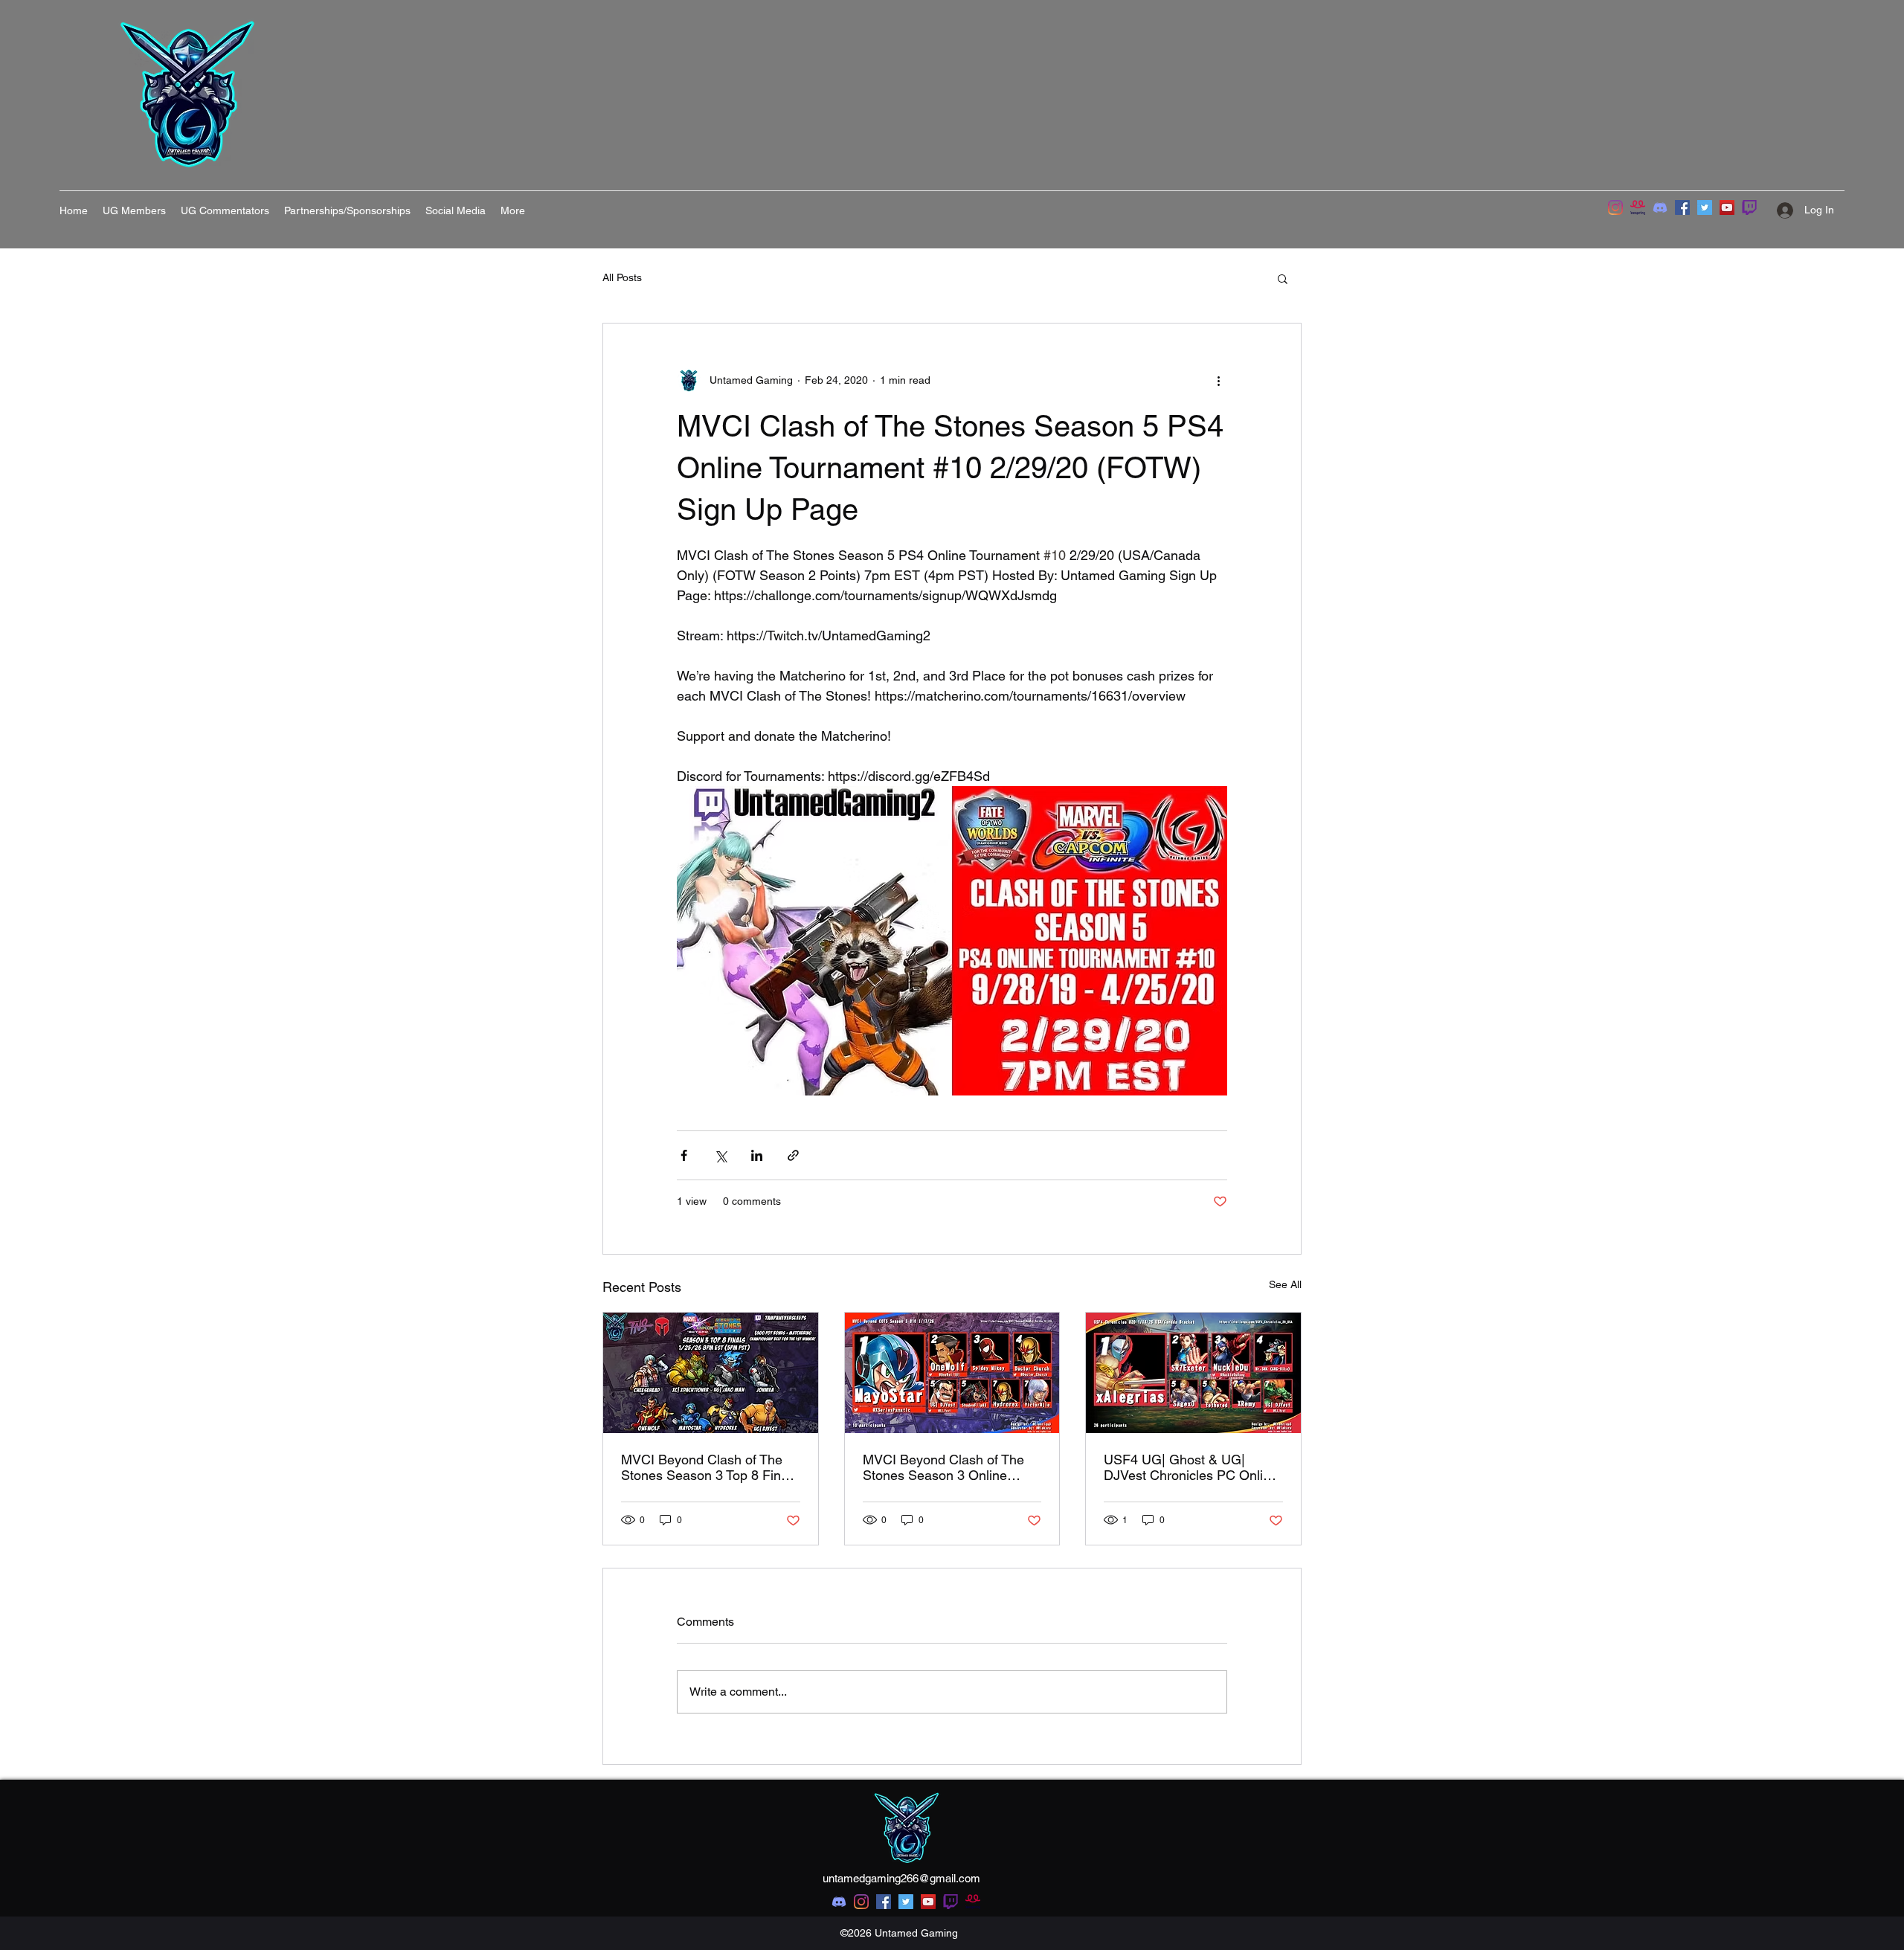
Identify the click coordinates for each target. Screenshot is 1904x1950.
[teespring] (1638, 207)
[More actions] (1218, 380)
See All (1285, 1284)
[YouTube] (1727, 207)
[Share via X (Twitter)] (720, 1155)
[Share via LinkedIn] (757, 1155)
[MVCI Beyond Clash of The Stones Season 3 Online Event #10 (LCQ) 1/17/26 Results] (952, 1373)
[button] (1283, 278)
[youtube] (928, 1902)
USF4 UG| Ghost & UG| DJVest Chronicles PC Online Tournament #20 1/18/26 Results (1191, 1467)
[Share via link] (793, 1155)
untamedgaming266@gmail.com (901, 1878)
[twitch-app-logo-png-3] (1749, 207)
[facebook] (884, 1902)
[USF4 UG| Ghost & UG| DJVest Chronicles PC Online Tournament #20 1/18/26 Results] (1193, 1373)
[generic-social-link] (951, 1902)
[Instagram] (1615, 207)
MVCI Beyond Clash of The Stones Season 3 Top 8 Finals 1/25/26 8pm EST (710, 1467)
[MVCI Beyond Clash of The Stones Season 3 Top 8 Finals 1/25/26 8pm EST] (711, 1373)
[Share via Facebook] (684, 1155)
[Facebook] (1682, 207)
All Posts (622, 277)
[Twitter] (1705, 207)
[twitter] (906, 1902)
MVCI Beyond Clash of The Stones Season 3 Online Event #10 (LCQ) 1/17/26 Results (943, 1467)
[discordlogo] (1660, 207)
